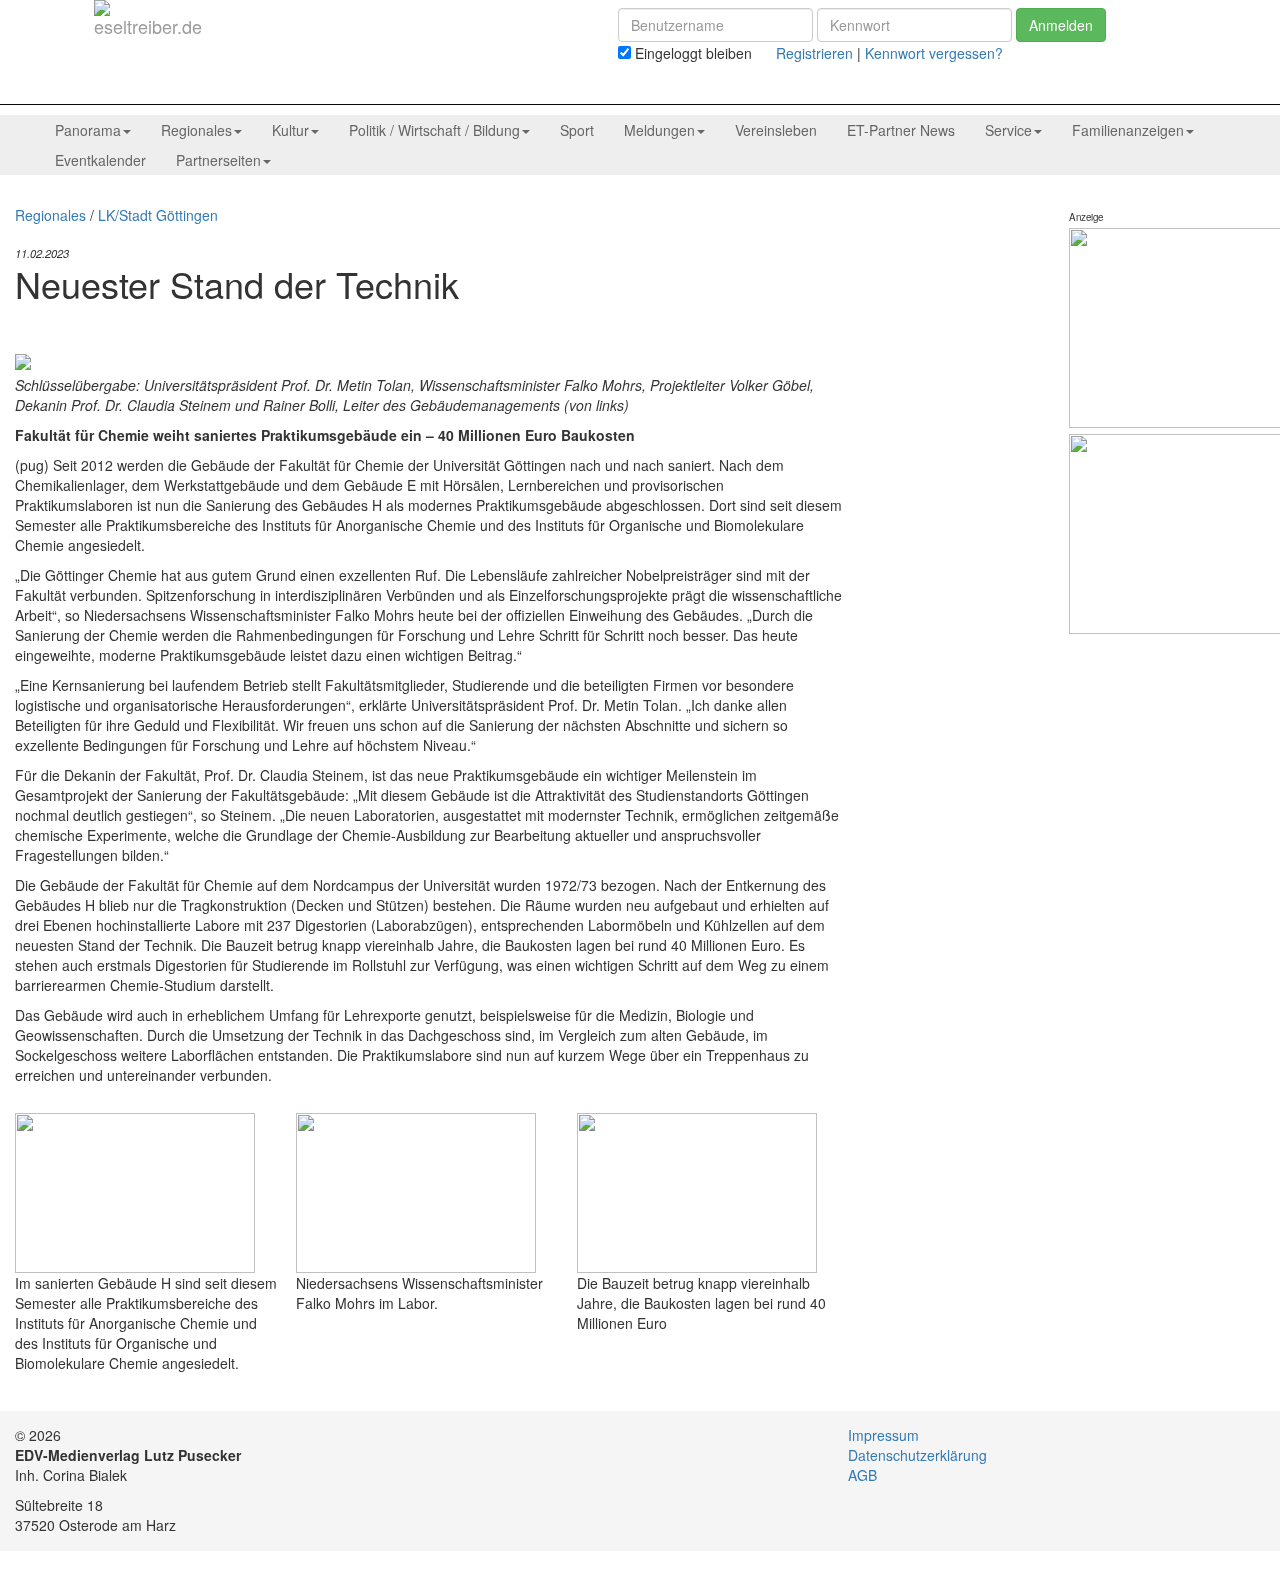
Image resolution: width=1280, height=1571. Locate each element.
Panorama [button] (88, 130)
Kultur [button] (290, 130)
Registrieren (814, 53)
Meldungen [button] (659, 130)
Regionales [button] (196, 130)
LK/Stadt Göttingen (158, 215)
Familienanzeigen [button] (1128, 130)
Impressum (883, 1435)
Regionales (50, 215)
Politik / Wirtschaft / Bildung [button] (434, 130)
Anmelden (1061, 25)
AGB (862, 1475)
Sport (577, 130)
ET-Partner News (901, 130)
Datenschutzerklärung (917, 1455)
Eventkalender (100, 160)
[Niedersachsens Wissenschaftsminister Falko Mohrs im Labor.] (416, 1191)
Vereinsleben (776, 130)
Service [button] (1008, 130)
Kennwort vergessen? (934, 53)
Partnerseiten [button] (218, 160)
